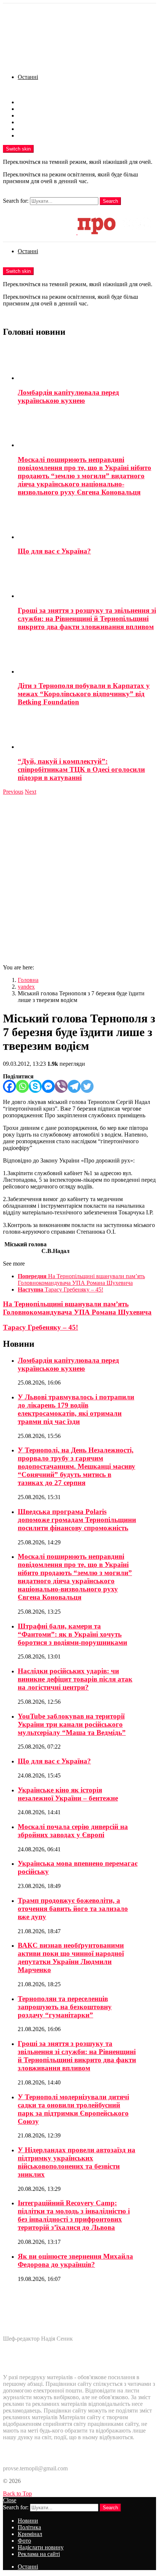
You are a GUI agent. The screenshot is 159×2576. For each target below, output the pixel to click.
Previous (13, 792)
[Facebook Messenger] (48, 1086)
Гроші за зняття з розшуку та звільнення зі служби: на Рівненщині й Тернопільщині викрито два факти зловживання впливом (87, 619)
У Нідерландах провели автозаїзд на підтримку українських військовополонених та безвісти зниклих (77, 2162)
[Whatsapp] (22, 1086)
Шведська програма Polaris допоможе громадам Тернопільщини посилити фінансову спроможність (77, 1520)
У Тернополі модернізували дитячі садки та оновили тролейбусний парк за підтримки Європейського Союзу (73, 2109)
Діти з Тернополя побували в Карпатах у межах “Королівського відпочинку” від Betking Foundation (84, 694)
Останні (28, 77)
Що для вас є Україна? (54, 551)
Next (31, 792)
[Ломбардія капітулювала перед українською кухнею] (87, 363)
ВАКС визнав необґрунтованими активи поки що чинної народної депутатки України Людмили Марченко (71, 1957)
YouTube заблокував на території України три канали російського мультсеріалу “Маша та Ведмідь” (72, 1724)
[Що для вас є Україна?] (87, 522)
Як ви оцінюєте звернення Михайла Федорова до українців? (75, 2260)
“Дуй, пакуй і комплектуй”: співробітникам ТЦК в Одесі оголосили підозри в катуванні (81, 769)
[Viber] (61, 1086)
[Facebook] (9, 1086)
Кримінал (30, 115)
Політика (29, 109)
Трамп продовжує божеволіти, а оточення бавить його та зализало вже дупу (73, 1909)
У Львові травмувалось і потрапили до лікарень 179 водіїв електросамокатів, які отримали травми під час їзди (76, 1409)
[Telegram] (74, 1086)
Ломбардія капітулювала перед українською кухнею (68, 396)
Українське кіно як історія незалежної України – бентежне (68, 1794)
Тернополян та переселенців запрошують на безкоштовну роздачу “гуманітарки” (65, 2007)
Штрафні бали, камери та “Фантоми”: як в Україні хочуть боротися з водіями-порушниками (72, 1634)
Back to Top (17, 2494)
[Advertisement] (79, 879)
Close (10, 2500)
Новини (28, 102)
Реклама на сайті (39, 135)
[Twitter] (87, 1086)
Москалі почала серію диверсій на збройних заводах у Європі (73, 1831)
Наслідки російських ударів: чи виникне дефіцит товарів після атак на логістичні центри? (75, 1679)
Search (110, 201)
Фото (24, 122)
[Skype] (35, 1086)
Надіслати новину (41, 129)
